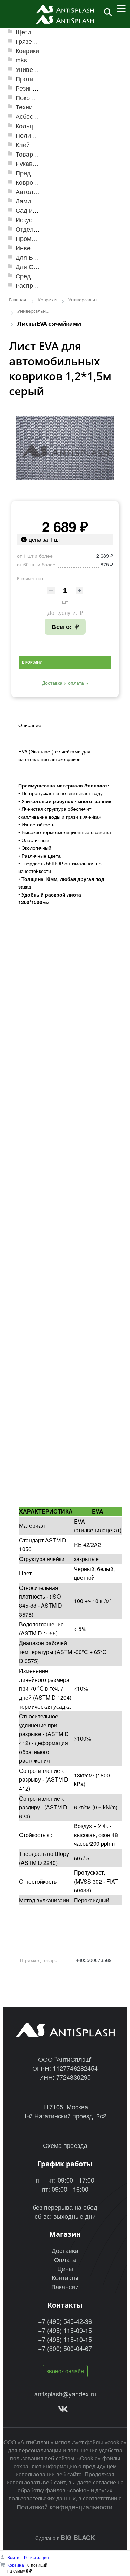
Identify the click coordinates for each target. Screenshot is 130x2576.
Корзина (16, 2565)
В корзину (32, 662)
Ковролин (30, 182)
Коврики (27, 51)
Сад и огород (35, 210)
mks (21, 60)
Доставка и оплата (63, 683)
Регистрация (36, 2557)
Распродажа (33, 285)
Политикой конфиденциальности (64, 2507)
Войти (14, 2557)
